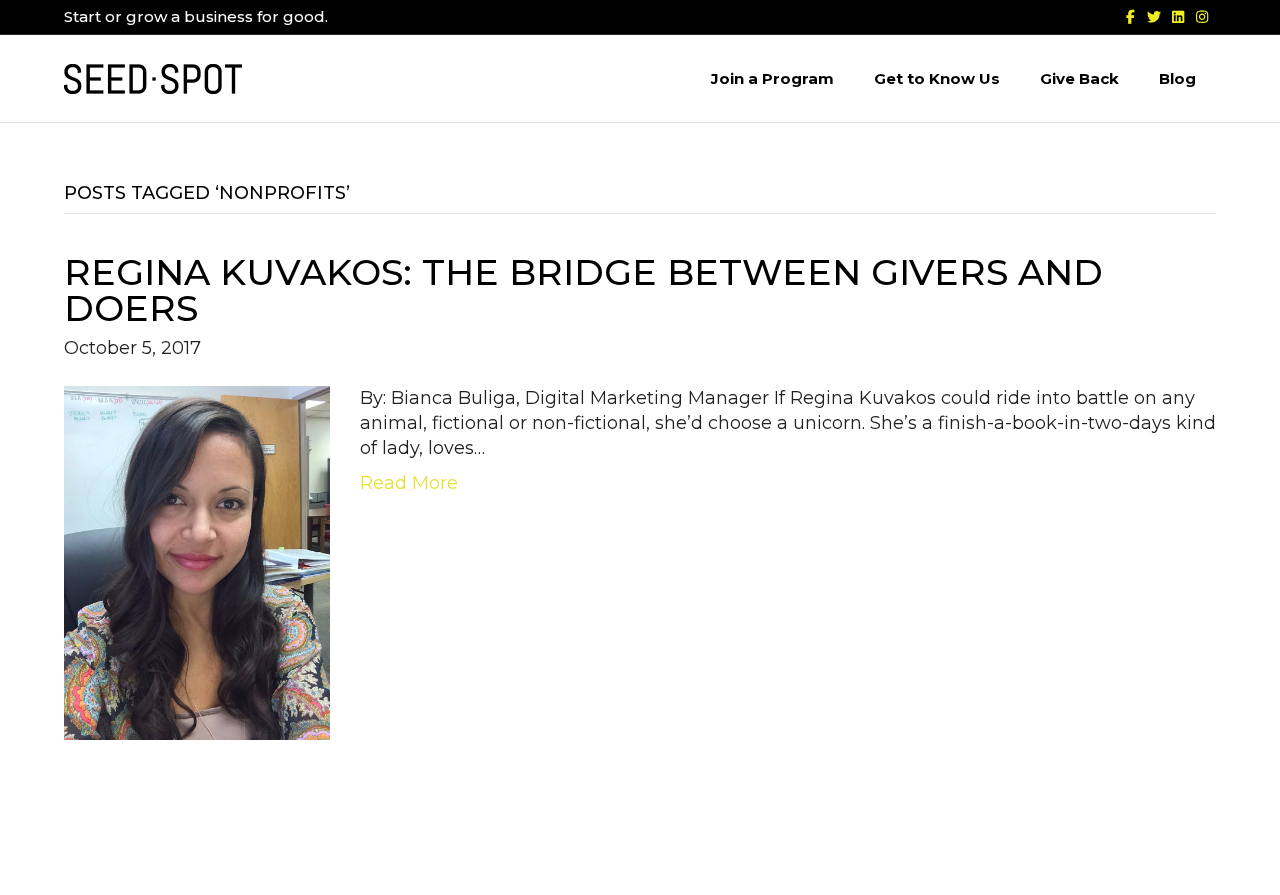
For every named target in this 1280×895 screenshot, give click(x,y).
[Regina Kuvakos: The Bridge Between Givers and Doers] (197, 562)
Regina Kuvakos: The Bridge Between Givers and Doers (583, 290)
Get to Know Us (937, 78)
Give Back (1079, 78)
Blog (1177, 78)
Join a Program (772, 78)
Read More (409, 483)
